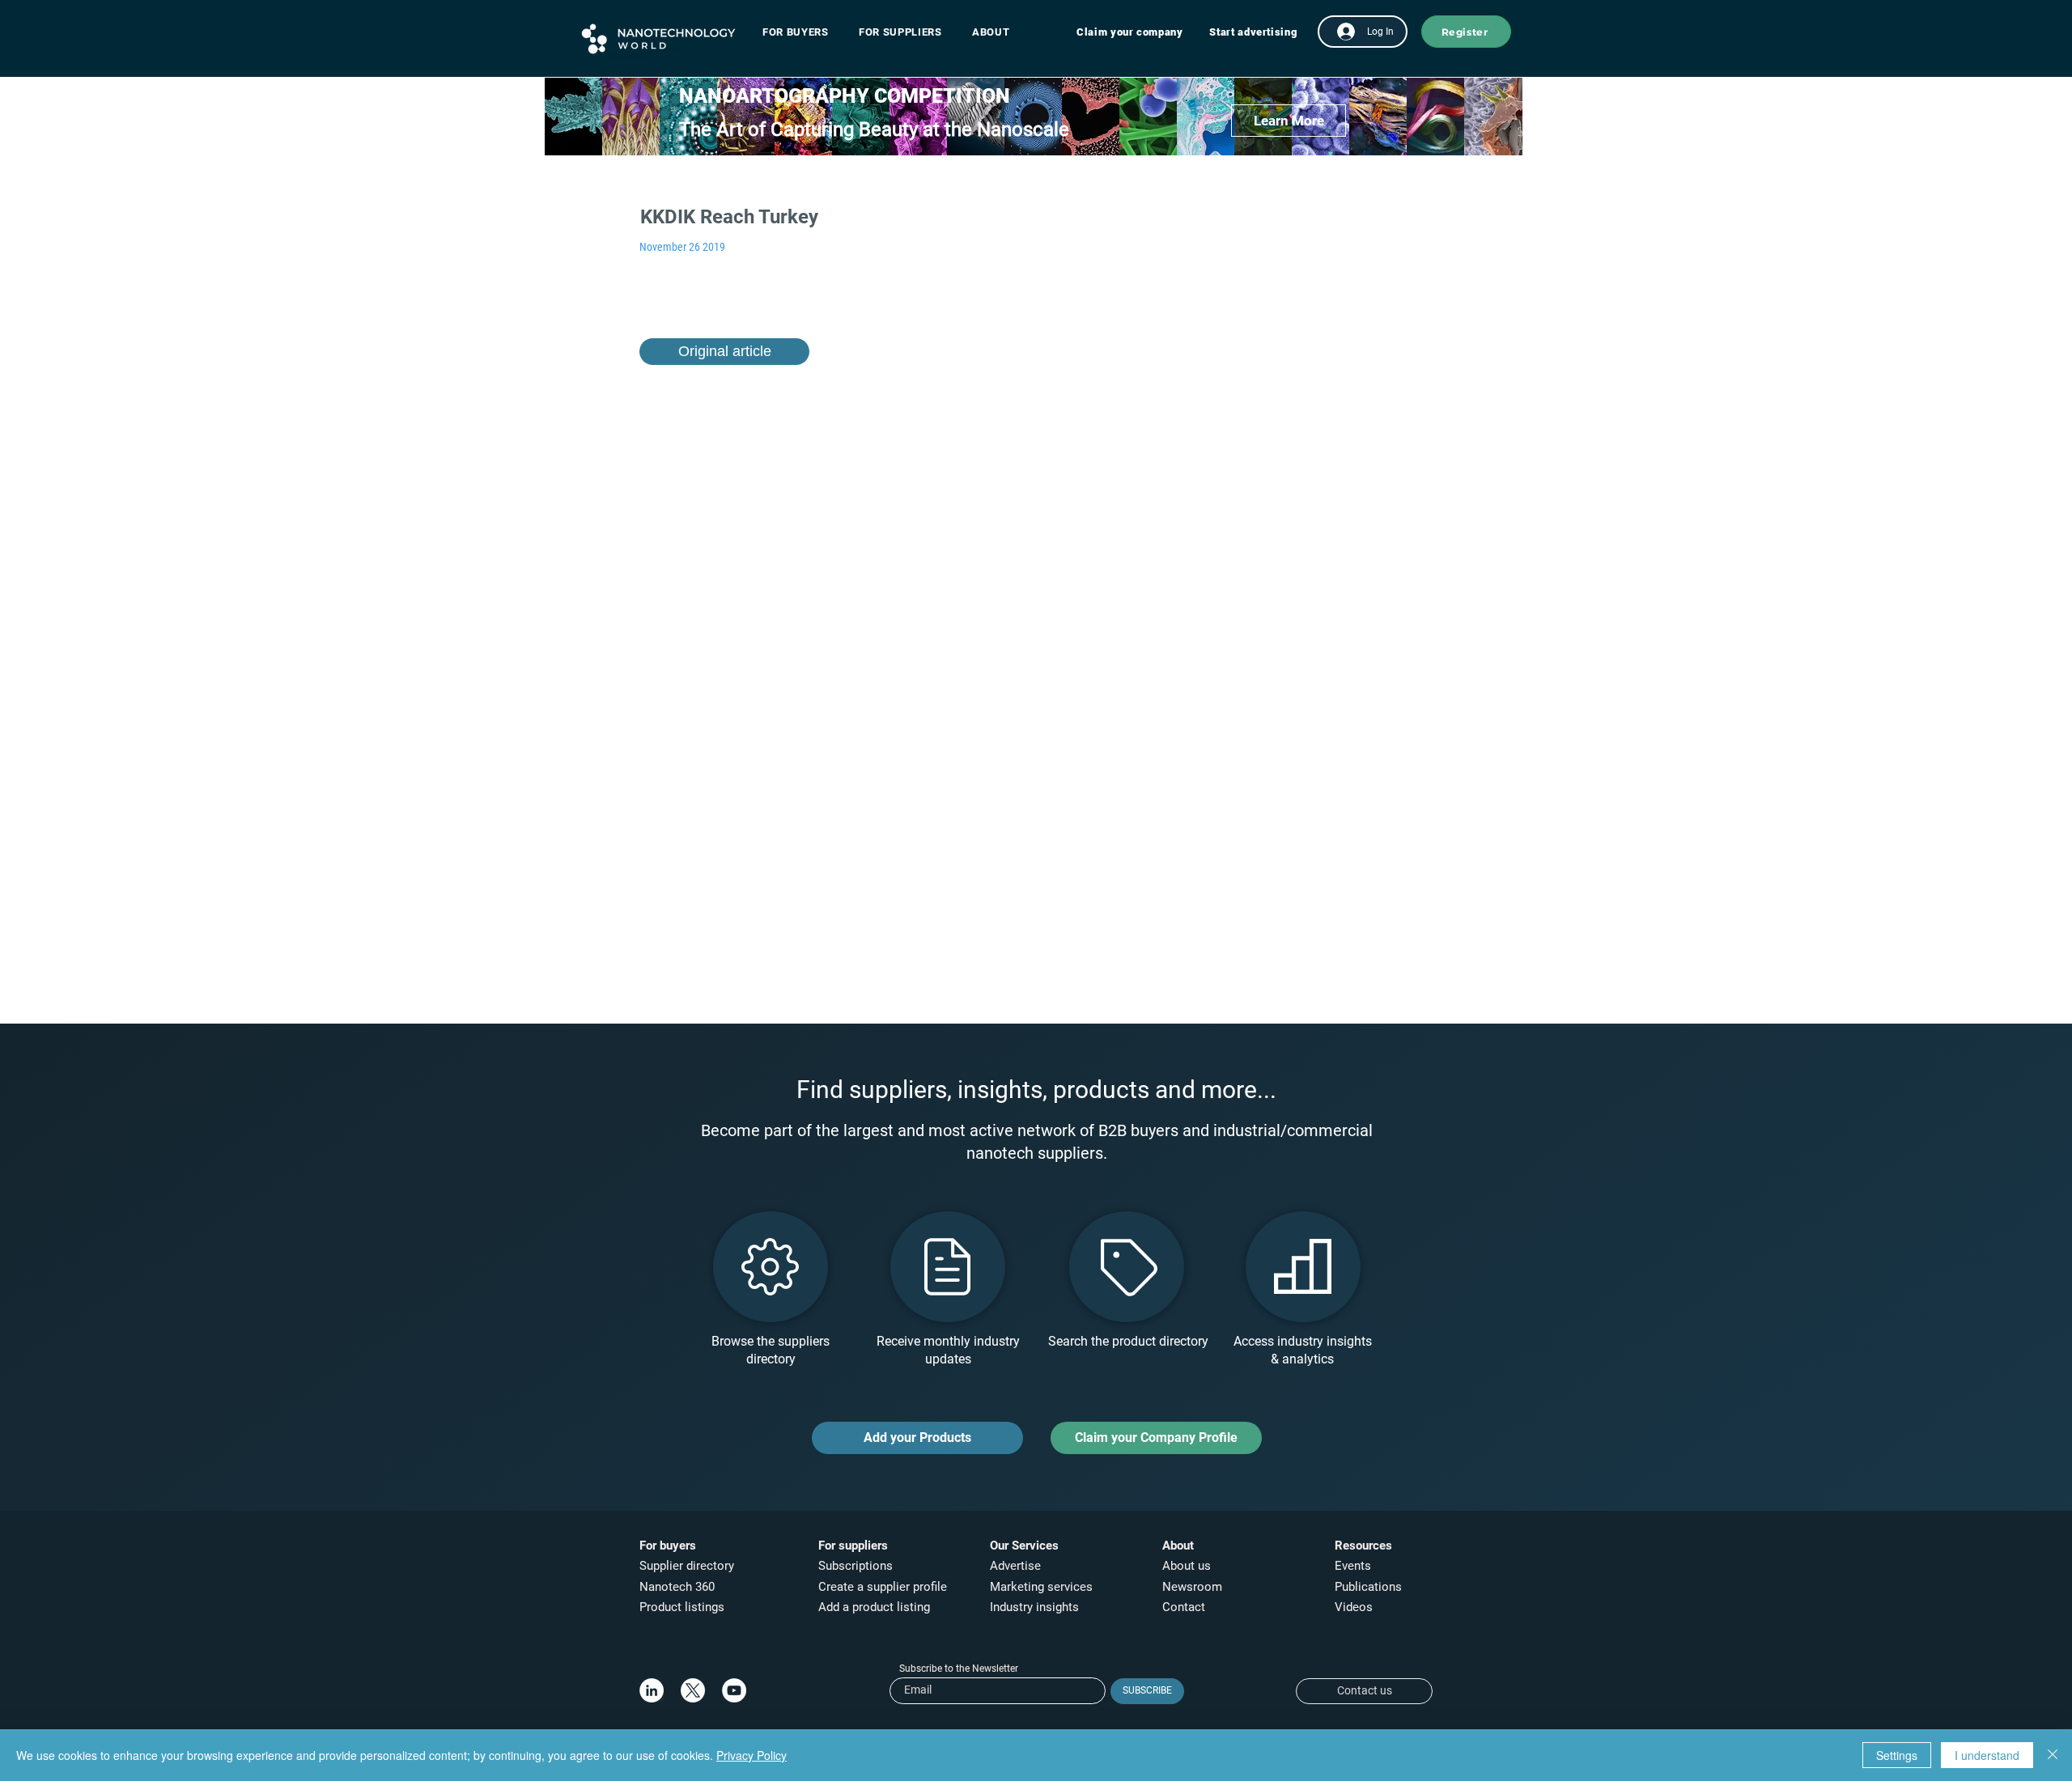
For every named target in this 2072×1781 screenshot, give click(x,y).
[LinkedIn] (652, 1690)
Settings (1897, 1755)
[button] (803, 32)
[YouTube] (734, 1690)
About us (1187, 1566)
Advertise (1015, 1566)
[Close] (2053, 1755)
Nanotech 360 (677, 1587)
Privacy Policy (752, 1755)
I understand (1987, 1755)
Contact (1185, 1607)
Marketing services (1041, 1587)
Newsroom (1192, 1587)
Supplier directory (687, 1566)
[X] (693, 1690)
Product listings (682, 1607)
